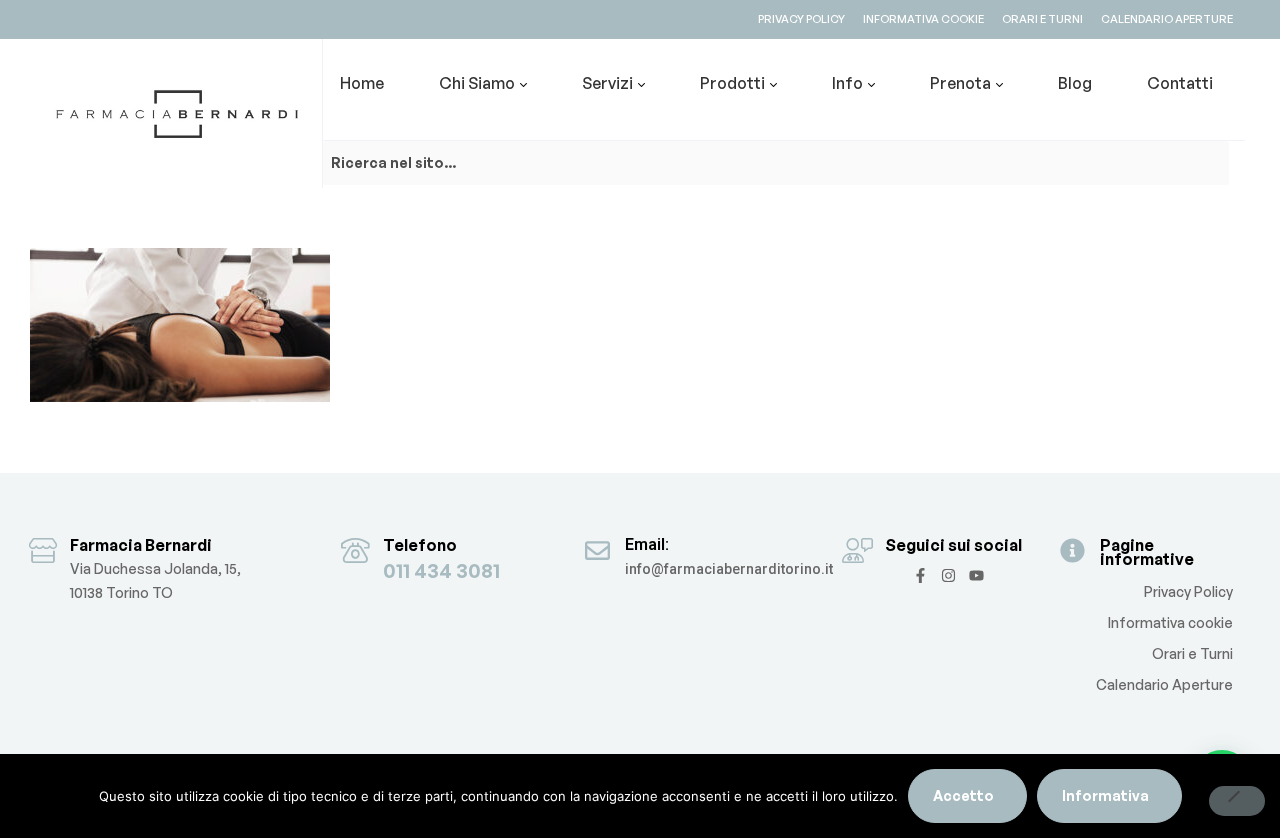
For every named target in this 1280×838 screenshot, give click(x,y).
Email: (647, 544)
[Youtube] (976, 575)
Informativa (1105, 795)
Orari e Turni (1192, 653)
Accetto (963, 795)
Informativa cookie (1170, 622)
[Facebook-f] (920, 575)
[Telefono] (355, 550)
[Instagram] (948, 575)
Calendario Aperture (1164, 684)
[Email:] (597, 550)
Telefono (420, 545)
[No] (1237, 801)
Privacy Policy (1188, 591)
